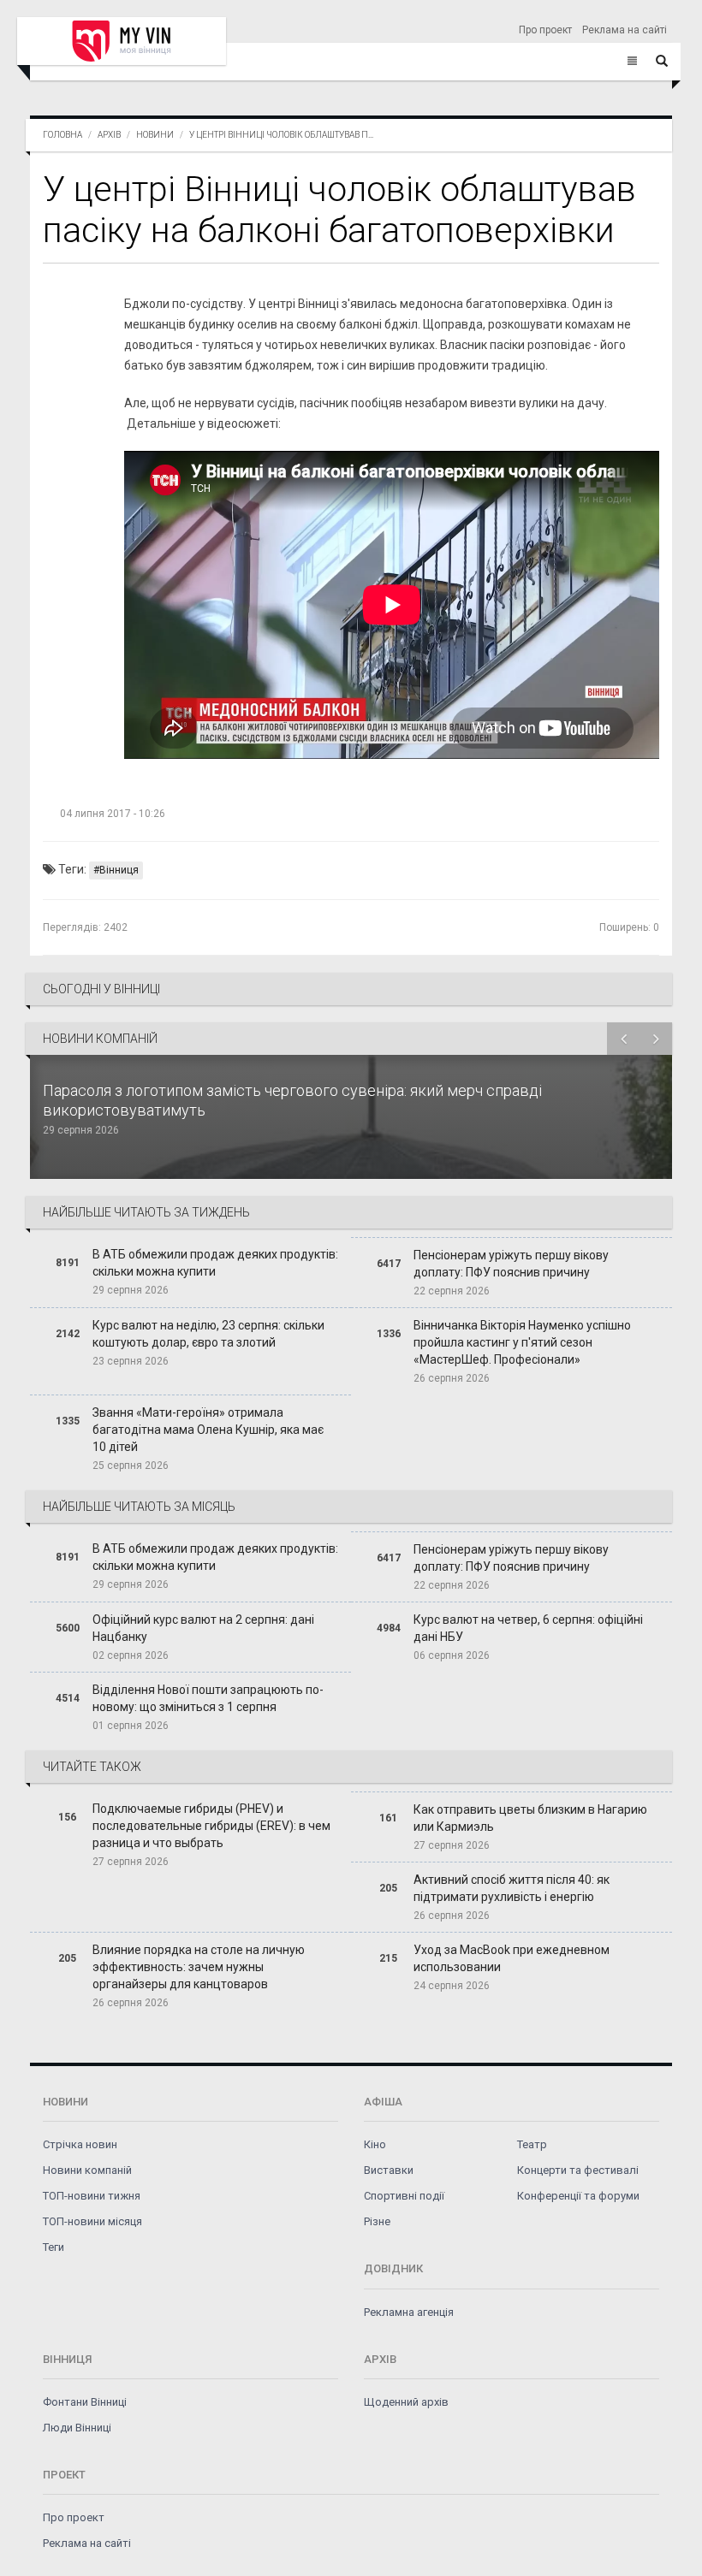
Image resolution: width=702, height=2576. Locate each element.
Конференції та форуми (578, 2196)
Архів (109, 135)
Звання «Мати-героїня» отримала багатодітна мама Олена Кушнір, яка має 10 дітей (208, 1430)
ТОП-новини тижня (92, 2196)
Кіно (375, 2144)
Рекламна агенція (409, 2312)
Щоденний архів (406, 2402)
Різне (377, 2221)
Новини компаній (87, 2170)
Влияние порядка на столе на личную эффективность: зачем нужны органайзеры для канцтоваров (199, 1967)
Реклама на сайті (625, 30)
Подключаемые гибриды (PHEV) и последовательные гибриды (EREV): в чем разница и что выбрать (211, 1826)
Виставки (389, 2170)
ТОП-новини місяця (92, 2221)
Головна (62, 135)
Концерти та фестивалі (578, 2170)
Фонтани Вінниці (85, 2402)
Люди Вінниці (77, 2428)
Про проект (545, 30)
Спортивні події (404, 2196)
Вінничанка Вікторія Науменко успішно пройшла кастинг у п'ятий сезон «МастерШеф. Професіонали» (522, 1342)
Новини (155, 135)
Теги (54, 2247)
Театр (532, 2144)
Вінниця (119, 870)
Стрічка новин (80, 2144)
